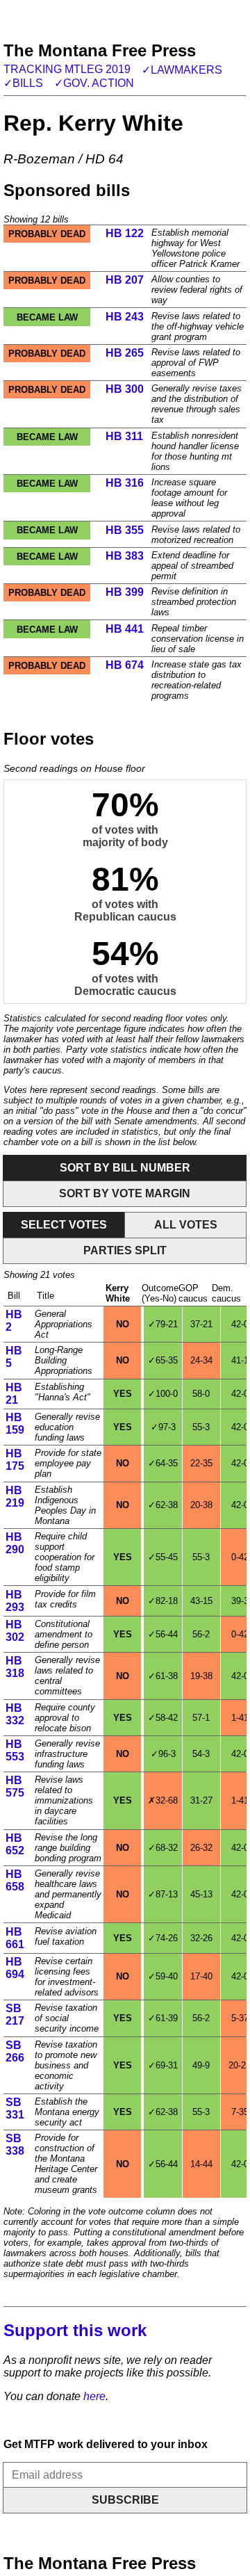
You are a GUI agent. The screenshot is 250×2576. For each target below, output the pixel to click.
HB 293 (15, 1601)
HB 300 (125, 389)
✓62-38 (163, 1505)
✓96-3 (163, 1754)
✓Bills (23, 83)
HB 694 (15, 1968)
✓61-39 (163, 2018)
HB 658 (15, 1880)
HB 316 (125, 483)
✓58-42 (163, 1718)
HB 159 (15, 1424)
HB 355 (125, 530)
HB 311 (124, 436)
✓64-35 (163, 1463)
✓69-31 (163, 2065)
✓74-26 (163, 1938)
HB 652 (15, 1844)
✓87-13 (163, 1894)
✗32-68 (163, 1800)
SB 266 (15, 2051)
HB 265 (125, 353)
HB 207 (125, 280)
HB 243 (125, 317)
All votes (186, 1225)
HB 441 (125, 629)
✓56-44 (163, 1634)
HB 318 (15, 1667)
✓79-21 (163, 1324)
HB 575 (15, 1787)
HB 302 (15, 1631)
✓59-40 (163, 1976)
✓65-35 (163, 1360)
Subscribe (125, 2500)
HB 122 (125, 233)
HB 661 (15, 1938)
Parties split (125, 1250)
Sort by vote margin (125, 1193)
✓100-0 (163, 1394)
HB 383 (125, 556)
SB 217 (15, 2015)
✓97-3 (163, 1427)
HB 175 (15, 1460)
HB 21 (14, 1394)
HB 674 (125, 665)
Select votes (64, 1225)
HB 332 (15, 1714)
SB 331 (15, 2108)
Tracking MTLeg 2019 (67, 69)
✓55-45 (163, 1557)
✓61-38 (163, 1676)
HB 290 (15, 1543)
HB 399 (125, 592)
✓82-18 (163, 1601)
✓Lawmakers (182, 70)
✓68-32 (163, 1848)
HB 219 (15, 1497)
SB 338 (15, 2145)
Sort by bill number (125, 1168)
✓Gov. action (94, 83)
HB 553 (15, 1750)
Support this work (75, 2330)
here (94, 2396)
